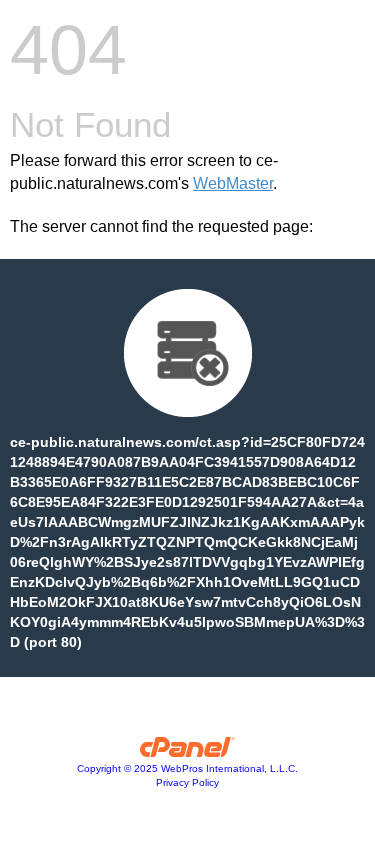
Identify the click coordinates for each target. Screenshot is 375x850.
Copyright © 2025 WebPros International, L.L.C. (187, 768)
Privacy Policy (187, 782)
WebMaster (233, 183)
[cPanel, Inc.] (187, 752)
